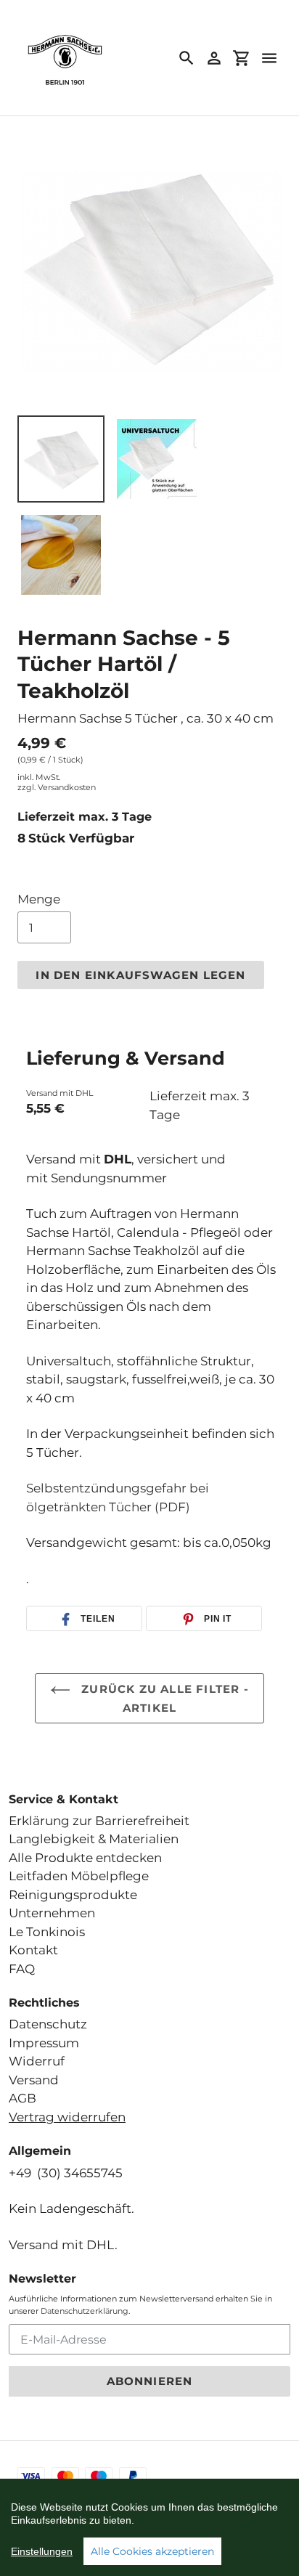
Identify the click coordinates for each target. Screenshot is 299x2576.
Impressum (44, 2043)
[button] (84, 1619)
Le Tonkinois (47, 1932)
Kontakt (33, 1950)
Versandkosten (67, 787)
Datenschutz (48, 2024)
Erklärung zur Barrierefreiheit (99, 1821)
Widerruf (37, 2061)
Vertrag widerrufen (67, 2117)
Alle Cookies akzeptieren (152, 2551)
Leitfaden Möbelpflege (79, 1876)
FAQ (22, 1969)
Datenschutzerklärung (85, 2311)
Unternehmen (52, 1913)
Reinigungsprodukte (73, 1895)
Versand (34, 2080)
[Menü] (269, 58)
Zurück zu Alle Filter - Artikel (163, 1699)
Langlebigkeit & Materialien (94, 1839)
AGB (22, 2098)
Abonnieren (150, 2381)
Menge (39, 899)
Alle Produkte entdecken (85, 1858)
